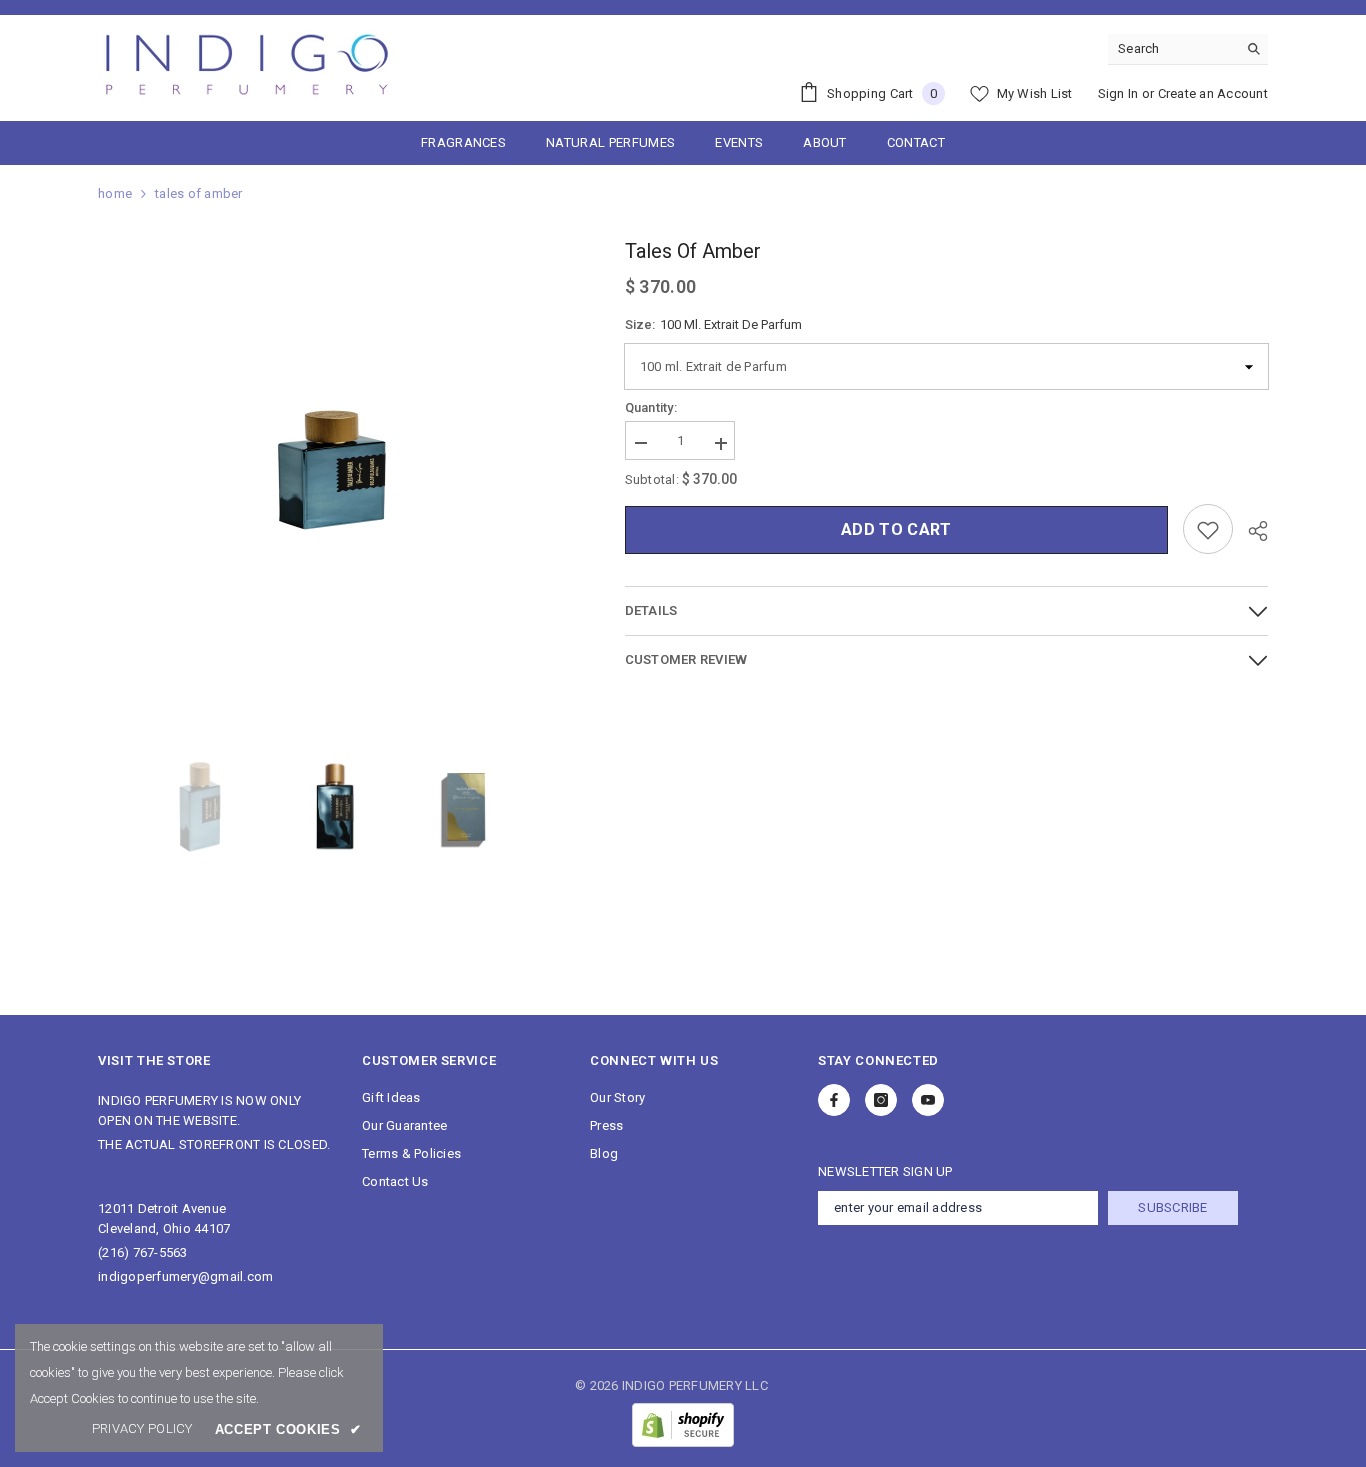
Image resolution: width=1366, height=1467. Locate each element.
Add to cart (896, 530)
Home (115, 193)
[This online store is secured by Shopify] (683, 1425)
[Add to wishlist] (1208, 530)
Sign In (1118, 93)
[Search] (1188, 49)
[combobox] (1172, 49)
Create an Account (1213, 93)
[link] (142, 1429)
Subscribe (1172, 1207)
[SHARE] (1250, 531)
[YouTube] (928, 1100)
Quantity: (651, 408)
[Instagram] (881, 1100)
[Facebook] (834, 1100)
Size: (713, 324)
